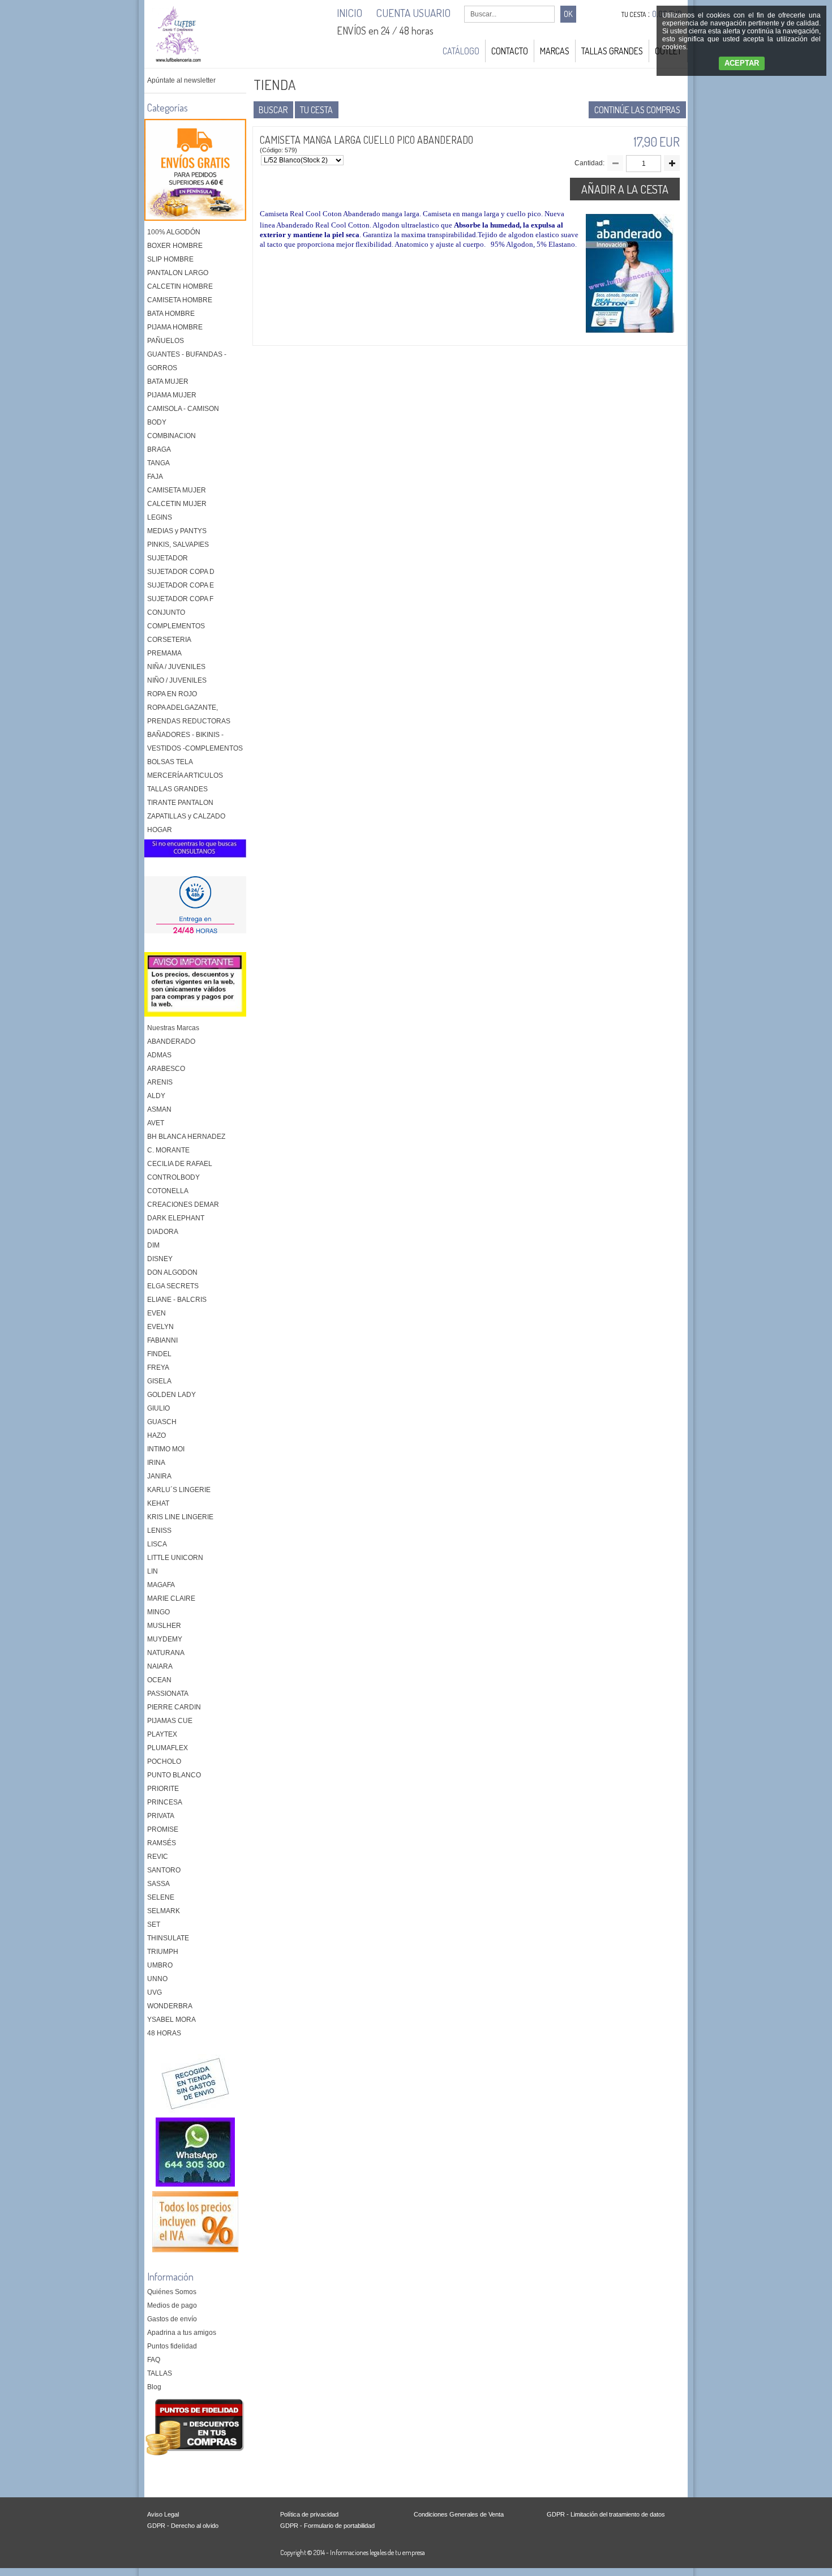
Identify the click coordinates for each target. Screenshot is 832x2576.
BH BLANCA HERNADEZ (186, 1137)
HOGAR (160, 830)
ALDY (156, 1096)
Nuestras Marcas (173, 1028)
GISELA (159, 1381)
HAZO (156, 1435)
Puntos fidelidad (172, 2346)
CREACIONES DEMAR (183, 1205)
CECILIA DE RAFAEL (180, 1164)
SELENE (161, 1897)
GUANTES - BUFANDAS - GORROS (187, 361)
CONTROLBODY (173, 1177)
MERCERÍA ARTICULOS (185, 775)
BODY (157, 422)
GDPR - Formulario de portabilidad (327, 2526)
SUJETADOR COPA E (181, 585)
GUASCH (162, 1422)
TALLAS (160, 2373)
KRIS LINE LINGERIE (180, 1517)
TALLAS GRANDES (612, 51)
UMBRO (160, 1965)
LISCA (157, 1544)
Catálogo (461, 51)
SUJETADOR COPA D (181, 572)
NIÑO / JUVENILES (177, 680)
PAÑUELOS (166, 341)
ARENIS (160, 1082)
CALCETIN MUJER (177, 504)
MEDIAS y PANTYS (177, 531)
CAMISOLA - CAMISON (183, 409)
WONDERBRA (170, 2006)
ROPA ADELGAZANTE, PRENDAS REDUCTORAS (189, 714)
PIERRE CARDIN (174, 1707)
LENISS (159, 1531)
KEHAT (158, 1503)
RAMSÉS (162, 1843)
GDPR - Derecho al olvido (183, 2526)
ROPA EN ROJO (172, 694)
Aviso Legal (163, 2514)
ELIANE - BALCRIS (177, 1300)
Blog (154, 2387)
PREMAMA (164, 653)
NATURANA (166, 1653)
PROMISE (163, 1829)
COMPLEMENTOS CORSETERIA (176, 633)
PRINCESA (165, 1802)
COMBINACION (171, 436)
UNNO (157, 1979)
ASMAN (159, 1109)
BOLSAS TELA (170, 762)
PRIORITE (163, 1789)
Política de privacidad (309, 2514)
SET (154, 1925)
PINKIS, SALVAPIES (178, 545)
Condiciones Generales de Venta (459, 2514)
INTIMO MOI (166, 1449)
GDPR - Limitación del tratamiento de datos (606, 2514)
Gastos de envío (172, 2319)
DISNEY (160, 1259)
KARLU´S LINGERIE (179, 1490)
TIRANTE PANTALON (180, 803)
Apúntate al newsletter (181, 80)
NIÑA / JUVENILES (176, 667)
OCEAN (159, 1680)
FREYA (158, 1368)
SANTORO (164, 1870)
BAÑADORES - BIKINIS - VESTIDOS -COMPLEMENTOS (195, 741)
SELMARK (164, 1911)
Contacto (510, 51)
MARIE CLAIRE (171, 1598)
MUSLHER (164, 1626)
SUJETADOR (168, 558)
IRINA (156, 1463)
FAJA (155, 477)
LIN (153, 1571)
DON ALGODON (172, 1272)
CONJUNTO (166, 612)
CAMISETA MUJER (177, 490)
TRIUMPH (163, 1952)
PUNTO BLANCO (174, 1775)
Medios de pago (172, 2305)
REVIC (158, 1857)
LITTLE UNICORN (175, 1558)
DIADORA (163, 1232)
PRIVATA (161, 1816)
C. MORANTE (168, 1150)
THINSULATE (168, 1938)
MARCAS (555, 51)
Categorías (168, 108)
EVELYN (160, 1327)
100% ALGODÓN (174, 232)
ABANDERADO (171, 1041)
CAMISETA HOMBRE (180, 300)
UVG (155, 1992)
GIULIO (158, 1408)
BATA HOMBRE (171, 314)
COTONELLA (168, 1191)
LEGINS (160, 517)
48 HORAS (164, 2033)
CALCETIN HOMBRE (180, 286)
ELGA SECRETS (173, 1286)
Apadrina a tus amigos (182, 2333)
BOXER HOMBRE (175, 246)
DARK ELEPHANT (176, 1218)
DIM (153, 1245)
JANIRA (159, 1476)
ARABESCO (166, 1069)
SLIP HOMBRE (170, 259)
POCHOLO (164, 1761)
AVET (156, 1123)
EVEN (156, 1313)
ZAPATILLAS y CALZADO (186, 816)
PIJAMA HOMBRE (175, 327)
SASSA (158, 1884)
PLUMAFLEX (168, 1748)
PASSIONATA (168, 1694)
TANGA (158, 463)
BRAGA (159, 449)
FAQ (154, 2360)
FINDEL (159, 1354)
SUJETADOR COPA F (180, 599)
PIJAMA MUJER (172, 395)
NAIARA (160, 1666)
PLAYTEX (162, 1734)
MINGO (158, 1612)
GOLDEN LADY (171, 1395)
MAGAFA (161, 1585)
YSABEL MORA (171, 2020)
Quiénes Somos (172, 2292)
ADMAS (159, 1055)
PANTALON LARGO (178, 273)
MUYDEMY (165, 1639)
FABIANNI (162, 1340)
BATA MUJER (168, 382)
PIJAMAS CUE (170, 1721)
